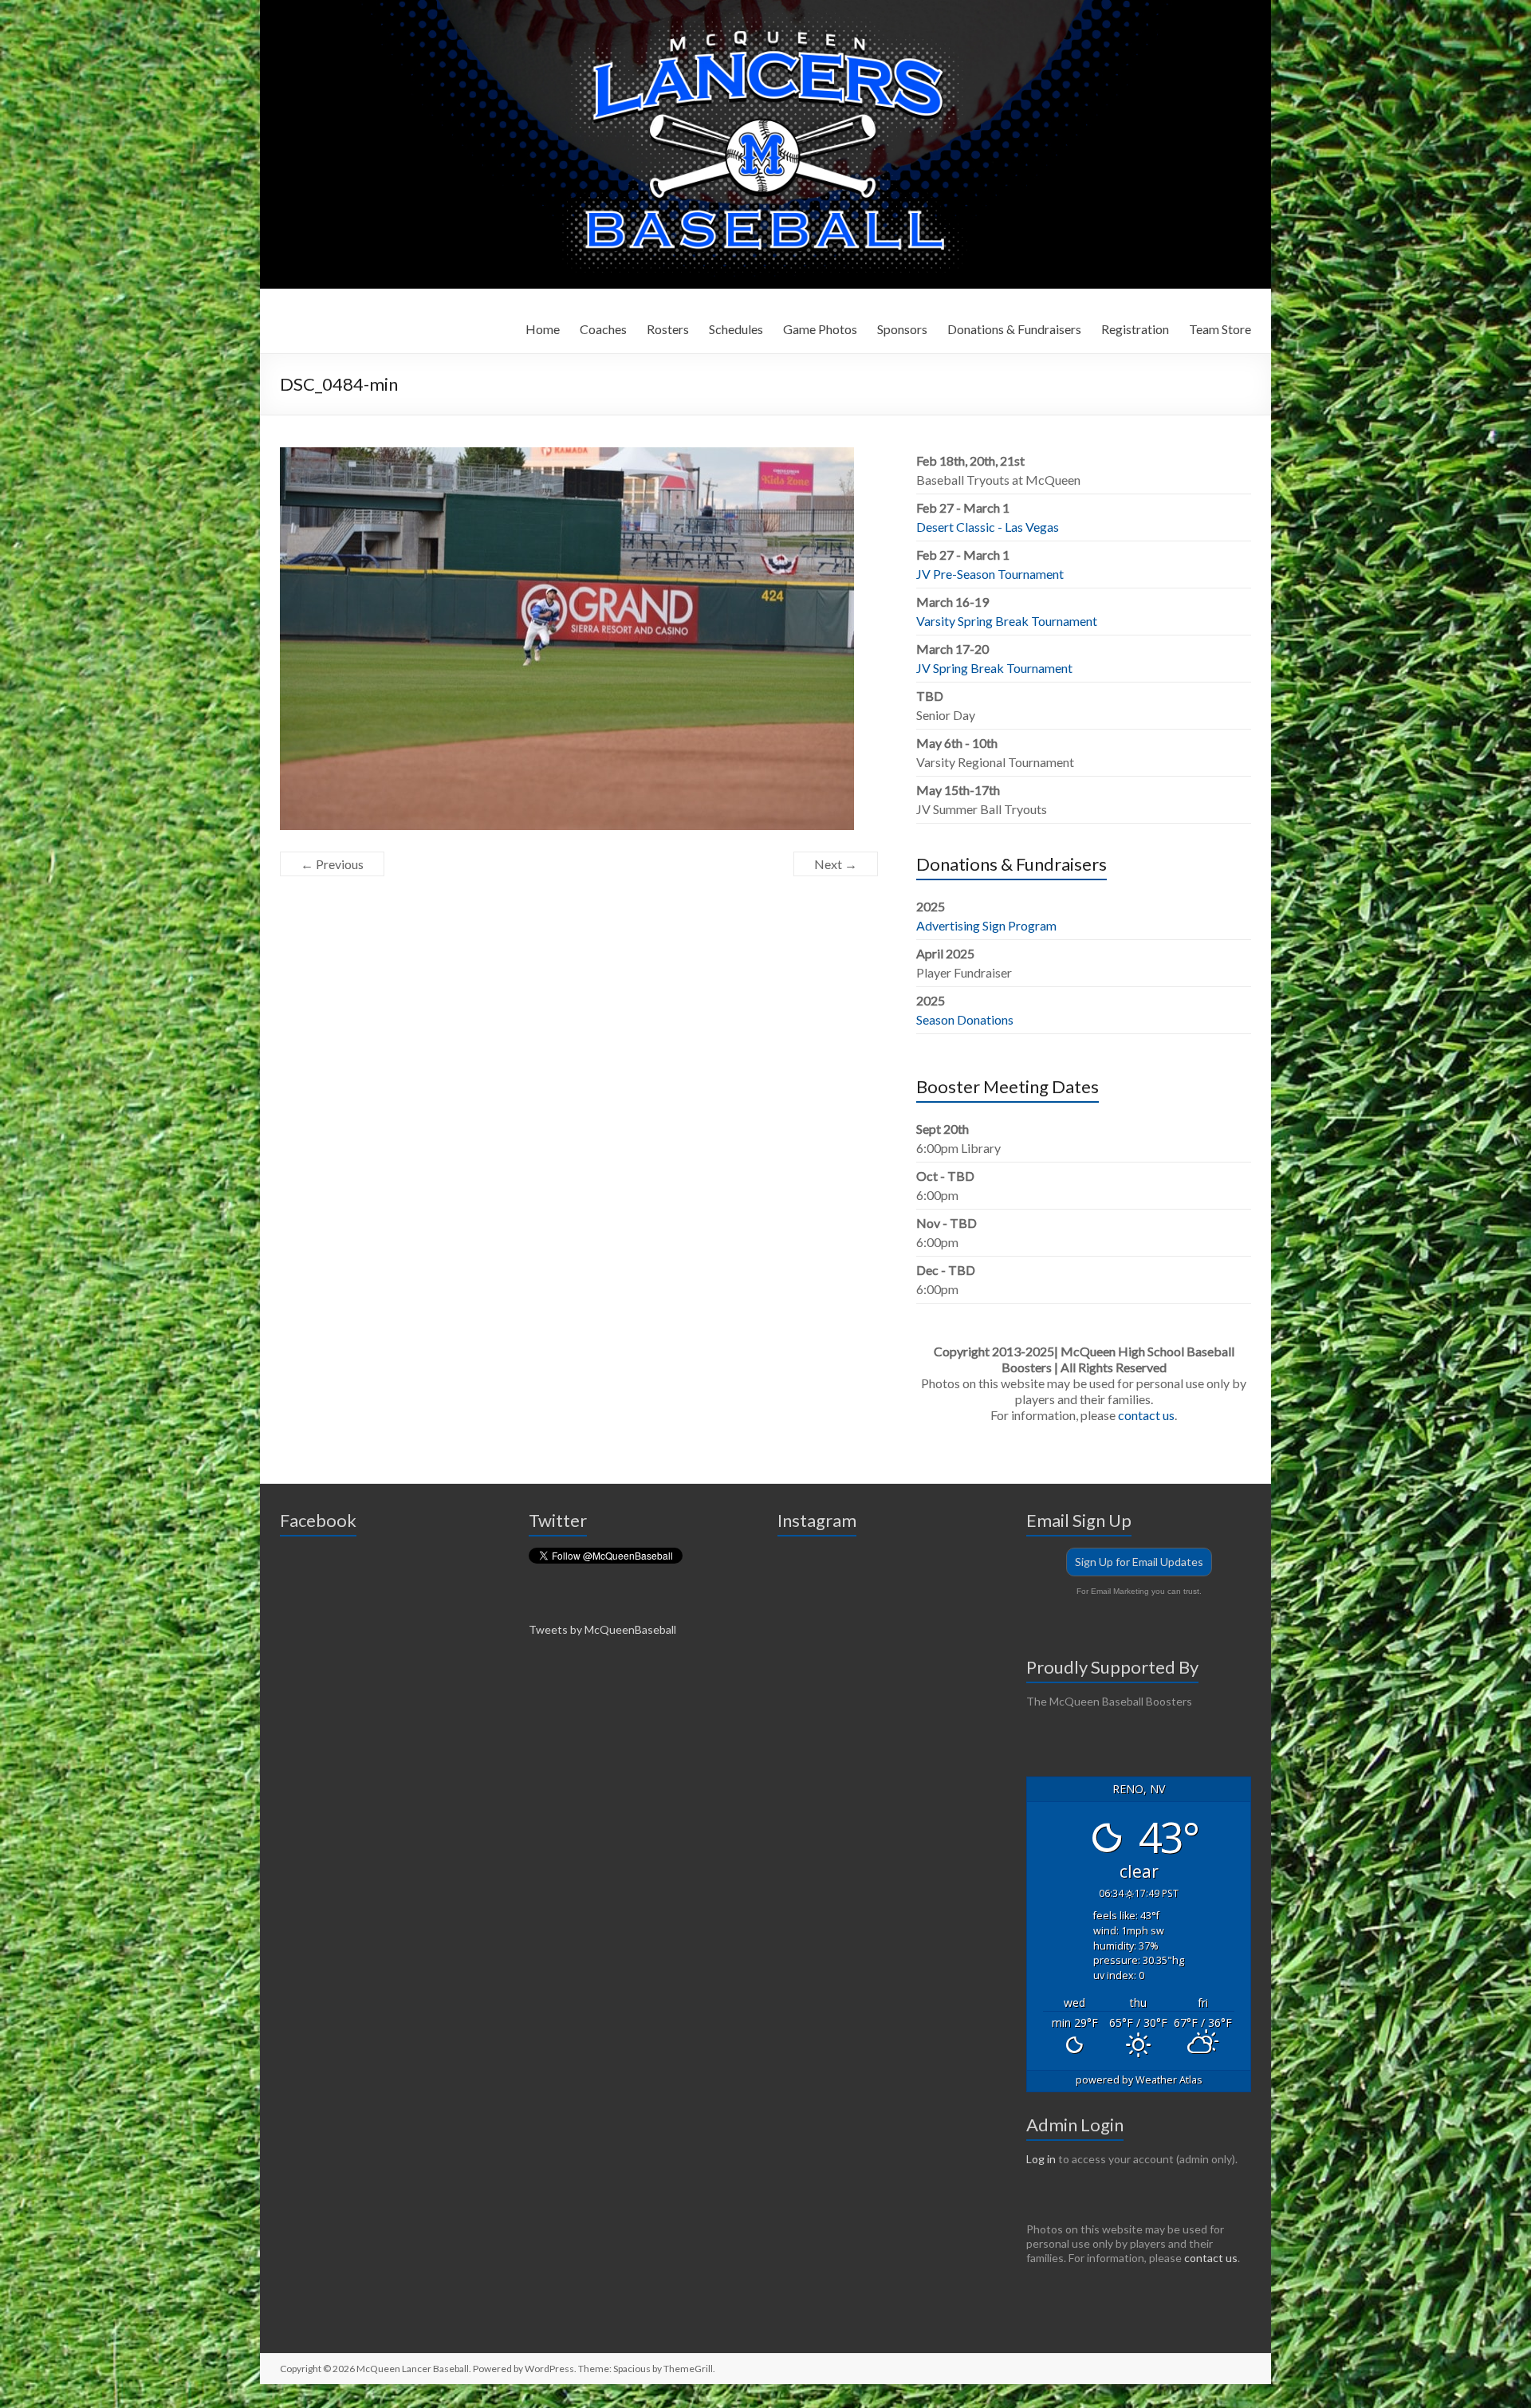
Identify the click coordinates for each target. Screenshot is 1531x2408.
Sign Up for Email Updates (1139, 1562)
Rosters (668, 329)
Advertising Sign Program (986, 925)
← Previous (332, 864)
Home (543, 329)
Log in (1041, 2159)
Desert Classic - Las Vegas (988, 527)
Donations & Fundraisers (1014, 329)
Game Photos (820, 329)
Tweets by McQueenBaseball (602, 1629)
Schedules (736, 329)
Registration (1135, 329)
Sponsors (902, 329)
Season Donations (965, 1019)
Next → (836, 864)
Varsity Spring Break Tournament (1007, 621)
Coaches (603, 329)
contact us (1146, 1415)
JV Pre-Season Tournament (990, 574)
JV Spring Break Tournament (994, 668)
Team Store (1220, 329)
